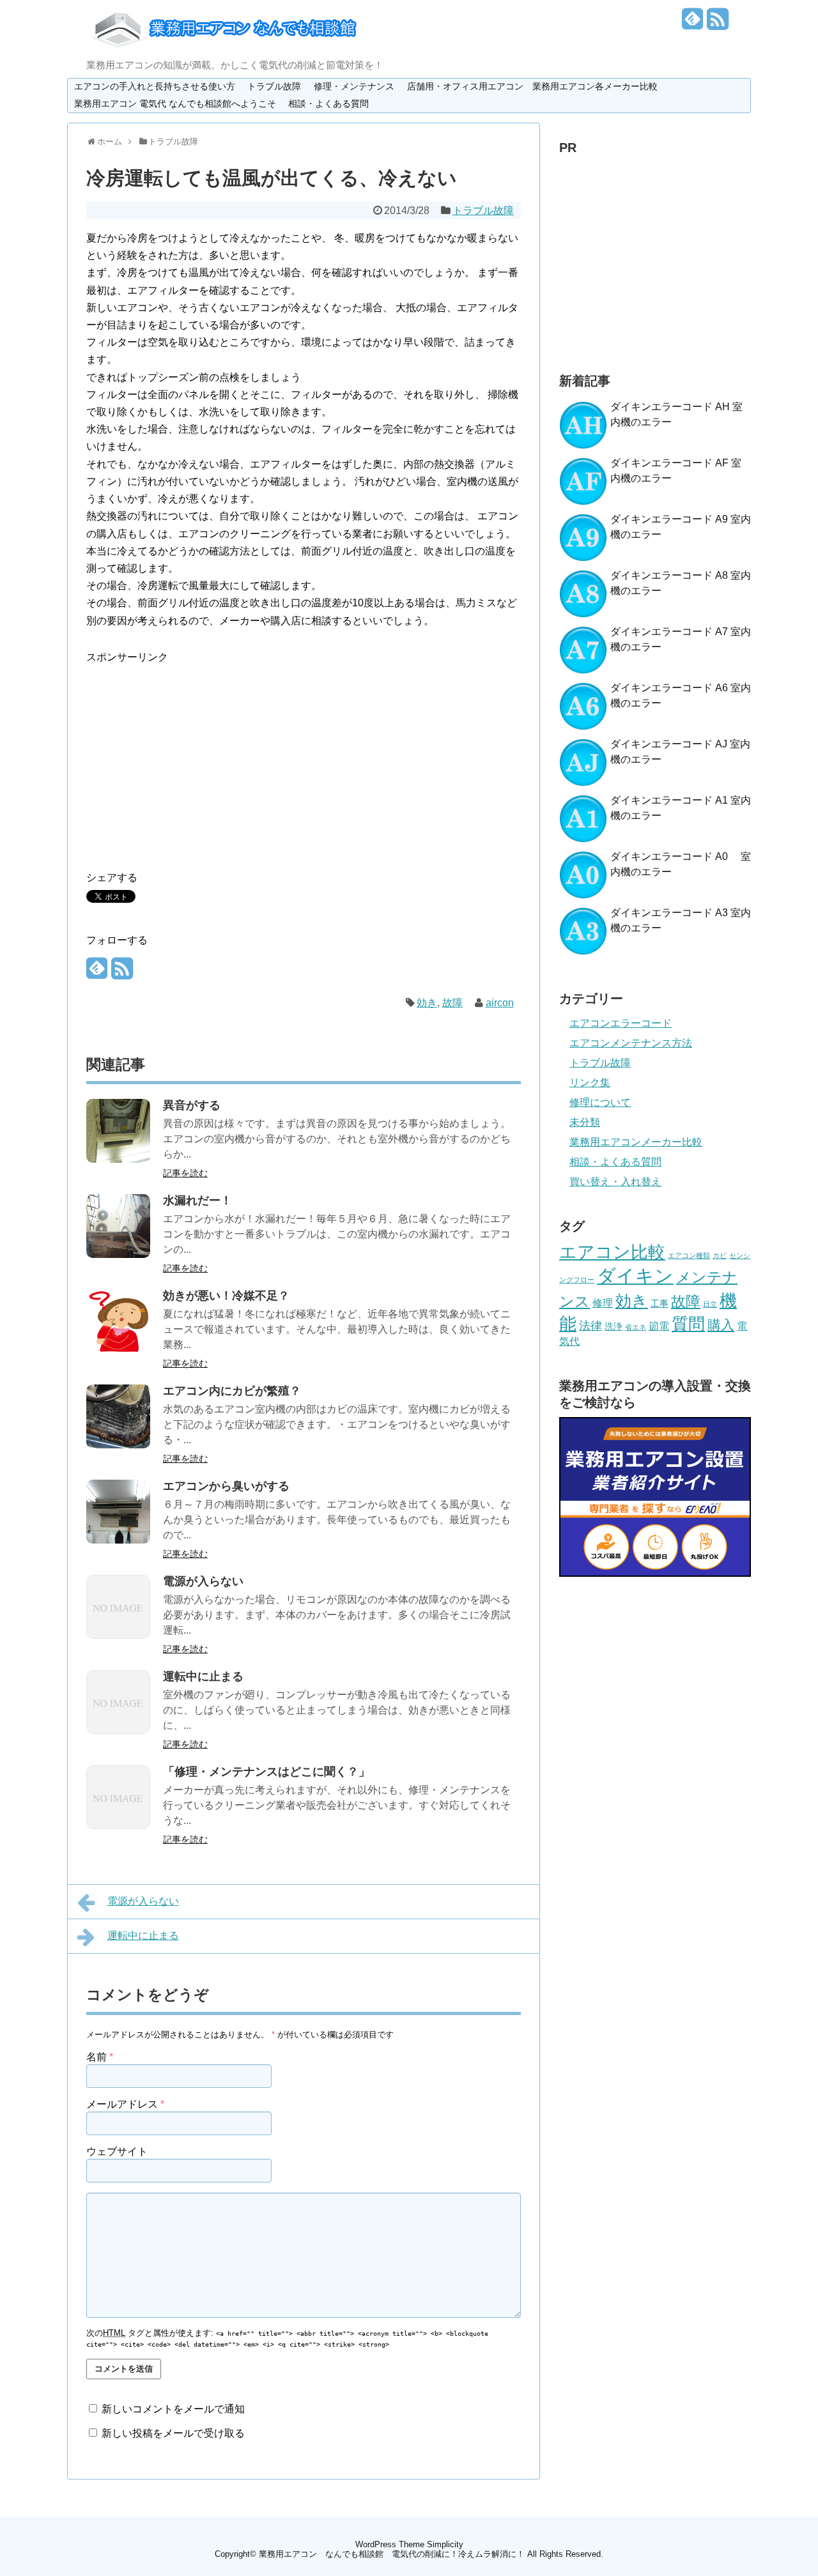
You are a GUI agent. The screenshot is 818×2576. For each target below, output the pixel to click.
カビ (720, 1255)
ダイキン (635, 1276)
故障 (452, 1003)
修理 (603, 1303)
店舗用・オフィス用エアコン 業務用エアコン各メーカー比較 (532, 86)
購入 (721, 1325)
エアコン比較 (612, 1252)
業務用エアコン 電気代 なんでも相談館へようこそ (175, 103)
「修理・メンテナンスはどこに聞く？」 (266, 1772)
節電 (659, 1326)
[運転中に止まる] (118, 1730)
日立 (710, 1304)
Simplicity (445, 2544)
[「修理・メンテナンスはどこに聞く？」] (118, 1826)
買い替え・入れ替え (615, 1182)
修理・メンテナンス (354, 86)
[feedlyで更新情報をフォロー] (693, 24)
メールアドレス (125, 2104)
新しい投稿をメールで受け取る (173, 2433)
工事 (660, 1303)
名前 (100, 2057)
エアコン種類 (689, 1255)
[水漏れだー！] (118, 1254)
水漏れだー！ (197, 1200)
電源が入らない (203, 1581)
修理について (600, 1102)
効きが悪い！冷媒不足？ (226, 1296)
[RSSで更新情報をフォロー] (718, 24)
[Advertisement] (194, 755)
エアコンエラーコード (621, 1023)
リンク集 (590, 1083)
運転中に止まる (203, 1676)
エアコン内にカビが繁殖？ (232, 1391)
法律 (590, 1326)
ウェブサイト (117, 2151)
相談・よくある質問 (328, 103)
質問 (688, 1324)
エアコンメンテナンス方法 (631, 1043)
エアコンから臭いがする (226, 1486)
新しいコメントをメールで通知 (173, 2409)
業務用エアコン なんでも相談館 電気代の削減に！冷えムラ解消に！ (392, 2554)
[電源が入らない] (118, 1635)
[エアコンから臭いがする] (118, 1540)
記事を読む (185, 1173)
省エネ (636, 1327)
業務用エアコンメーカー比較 (636, 1142)
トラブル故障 (274, 86)
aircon (500, 1003)
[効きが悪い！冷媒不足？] (118, 1350)
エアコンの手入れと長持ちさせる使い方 (155, 86)
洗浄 (613, 1326)
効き (427, 1003)
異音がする (192, 1105)
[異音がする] (118, 1159)
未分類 (585, 1122)
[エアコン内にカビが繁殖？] (118, 1445)
